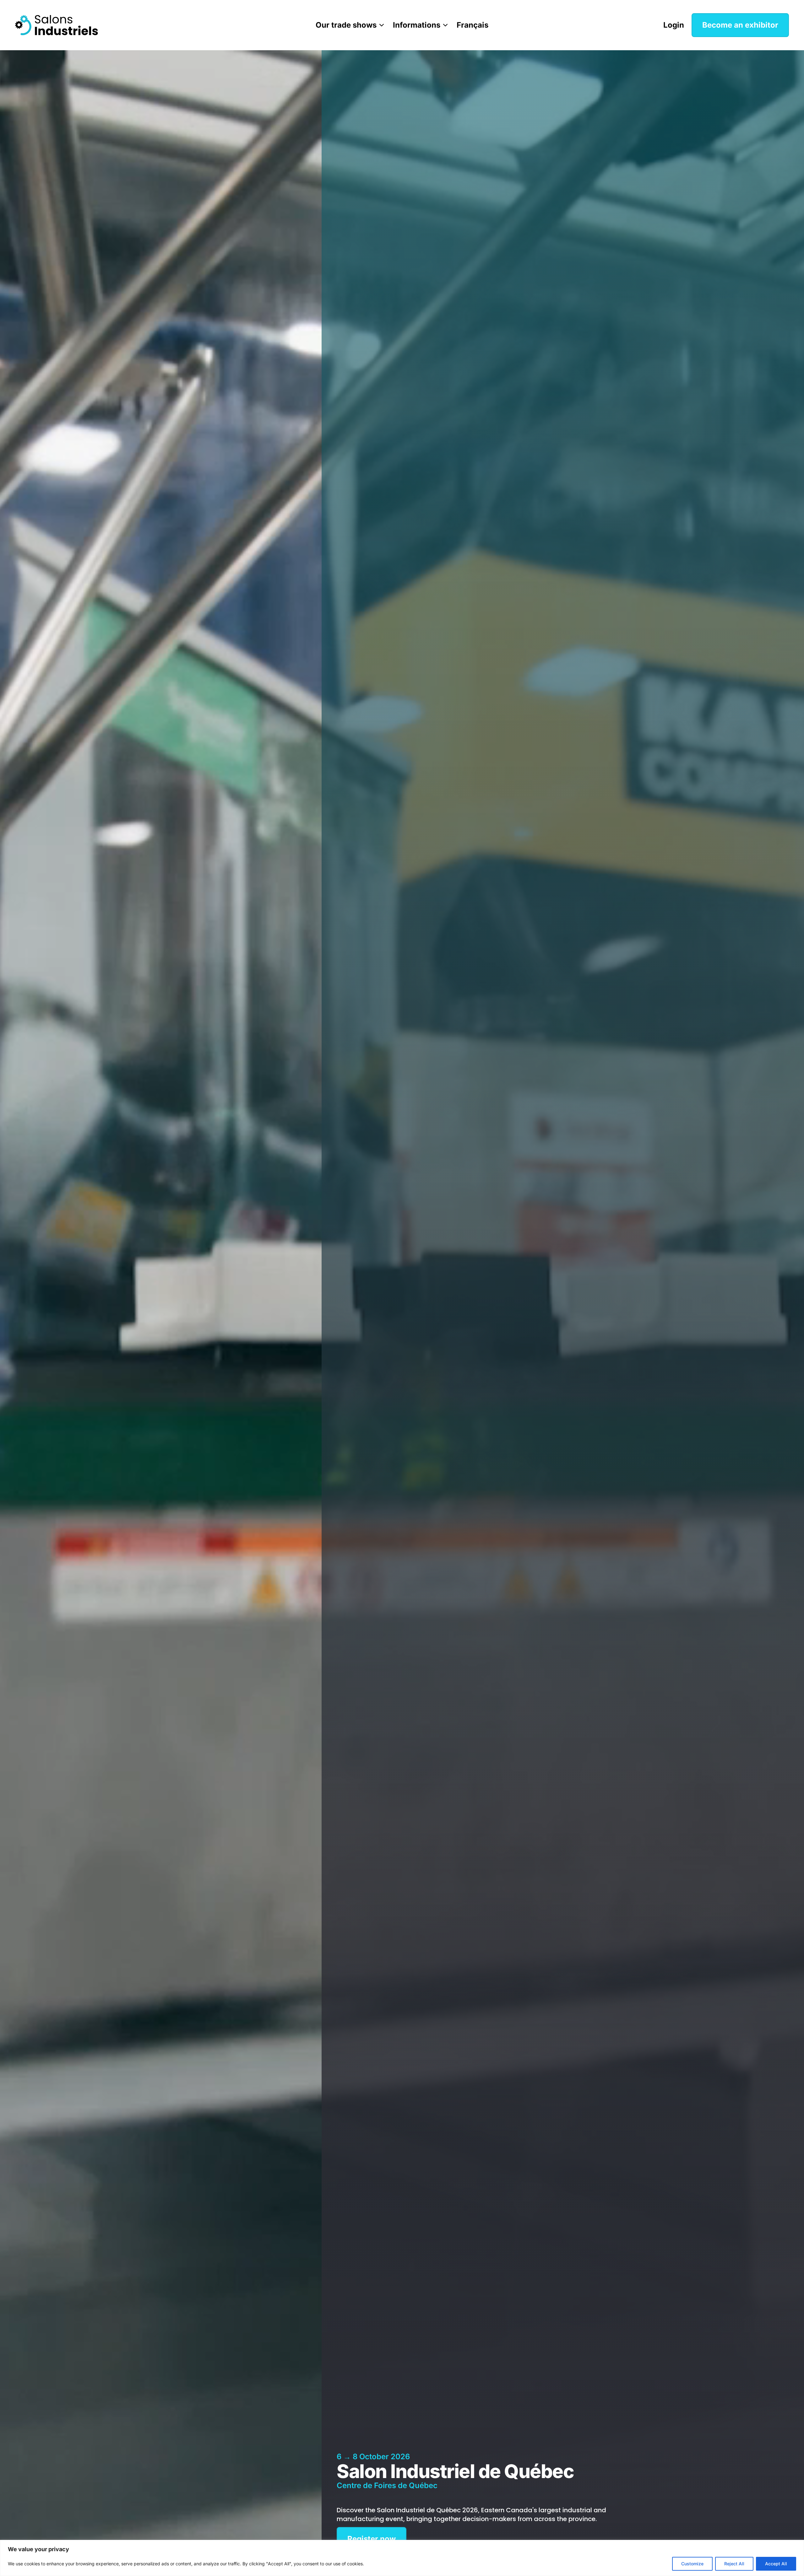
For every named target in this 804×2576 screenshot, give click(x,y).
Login (674, 25)
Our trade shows (346, 25)
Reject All (734, 2564)
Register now (372, 2539)
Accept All (776, 2564)
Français (473, 25)
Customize (692, 2564)
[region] (402, 2558)
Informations (417, 25)
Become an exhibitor (740, 25)
